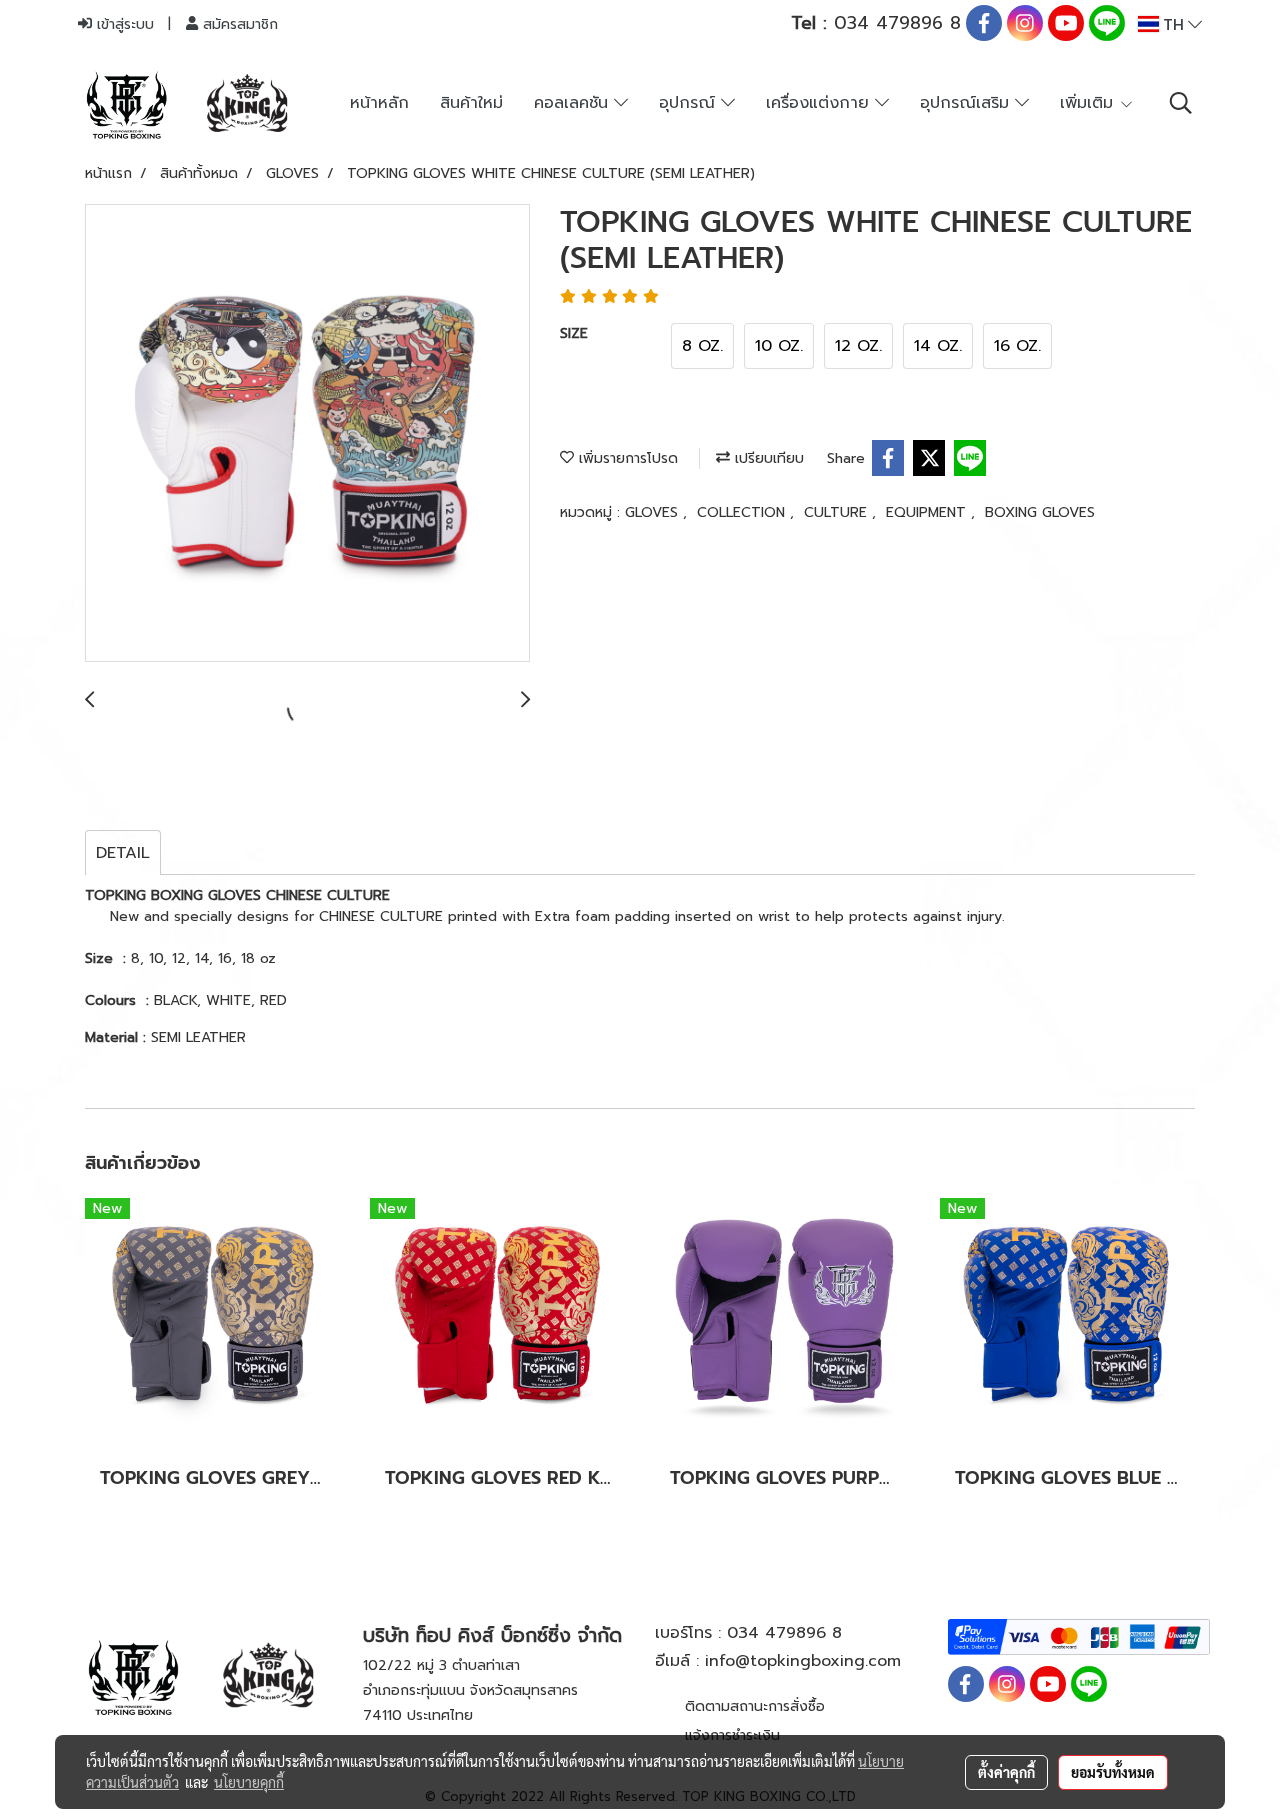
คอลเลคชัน (574, 103)
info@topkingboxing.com (803, 1661)
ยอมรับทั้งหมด (1113, 1772)
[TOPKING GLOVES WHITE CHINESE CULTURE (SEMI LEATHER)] (307, 434)
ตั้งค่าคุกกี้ (1006, 1772)
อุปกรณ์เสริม (967, 103)
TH (1173, 24)
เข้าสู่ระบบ (123, 24)
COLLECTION (743, 512)
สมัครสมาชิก (238, 24)
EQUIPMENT (928, 512)
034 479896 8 (876, 23)
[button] (1181, 103)
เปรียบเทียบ (767, 458)
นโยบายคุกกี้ (249, 1782)
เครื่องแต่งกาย (820, 103)
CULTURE (838, 512)
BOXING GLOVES (1040, 512)
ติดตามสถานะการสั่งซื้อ (755, 1706)
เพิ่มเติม (1089, 103)
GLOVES (654, 512)
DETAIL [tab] (123, 853)
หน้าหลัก (379, 103)
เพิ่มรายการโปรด (626, 458)
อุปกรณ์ (690, 103)
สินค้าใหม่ (471, 103)
